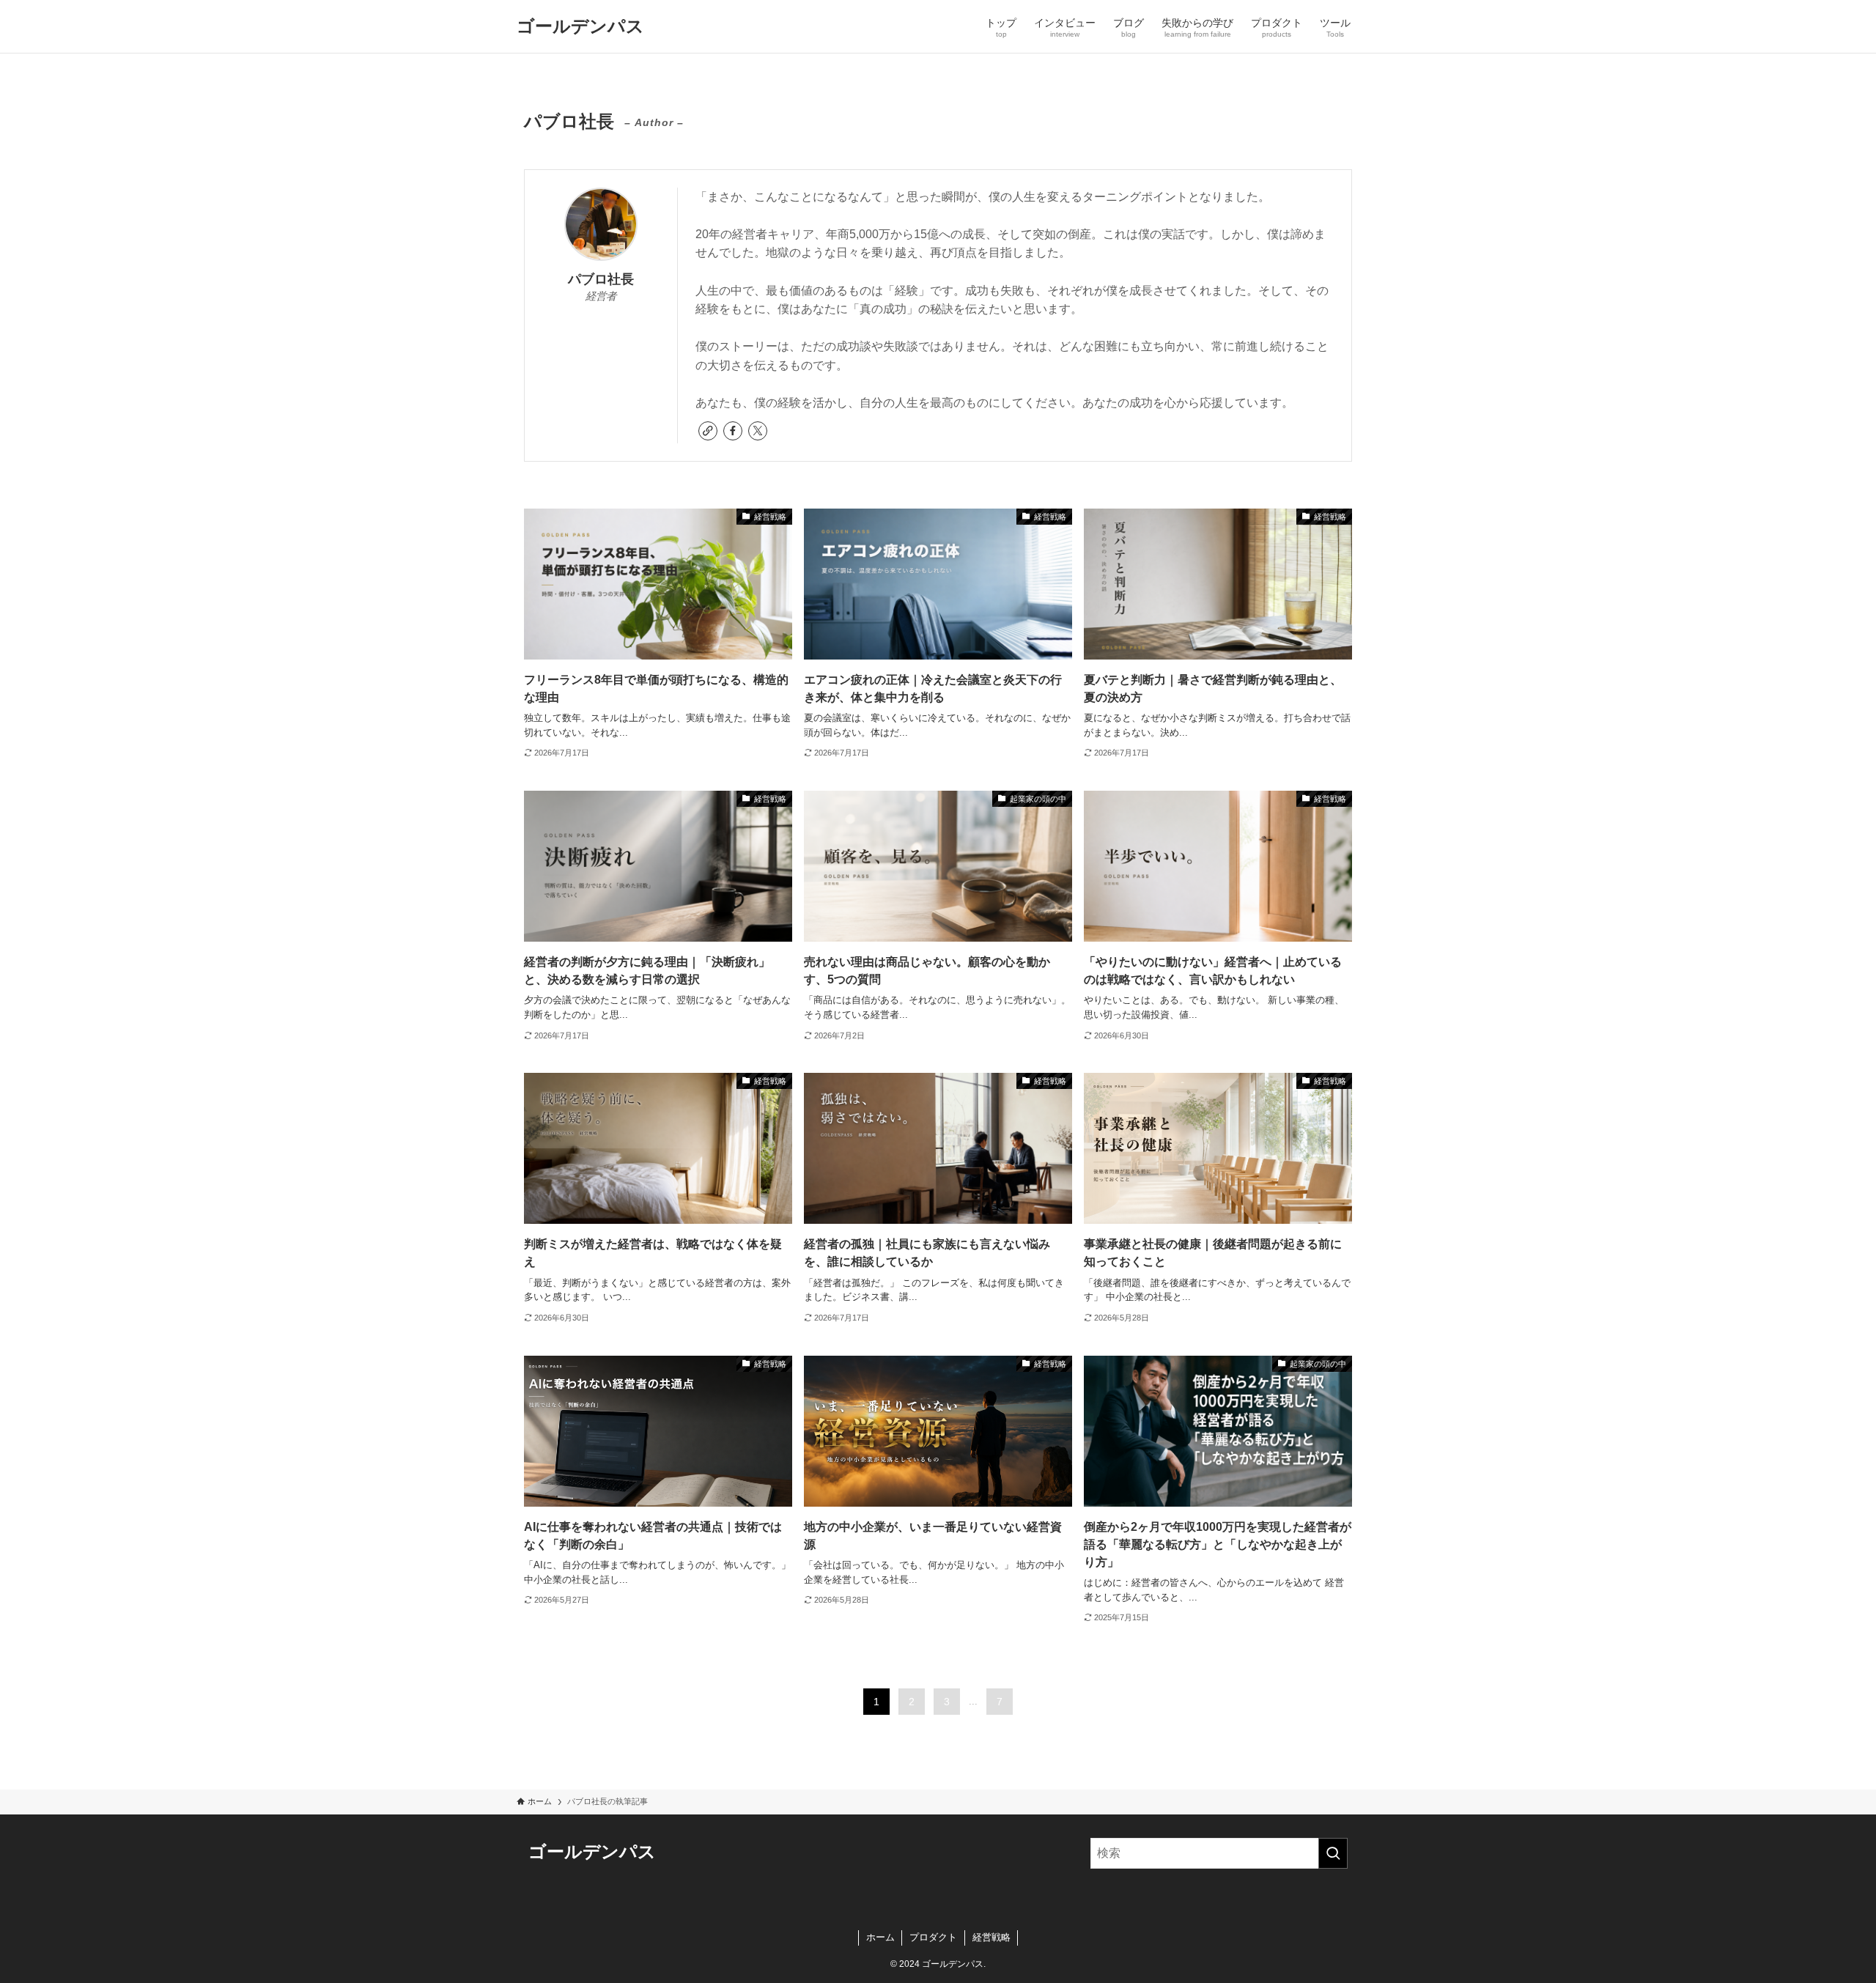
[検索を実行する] (1333, 1853)
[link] (708, 431)
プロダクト (933, 1937)
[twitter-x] (758, 431)
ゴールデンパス (580, 26)
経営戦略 (991, 1937)
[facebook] (733, 431)
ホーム (880, 1937)
